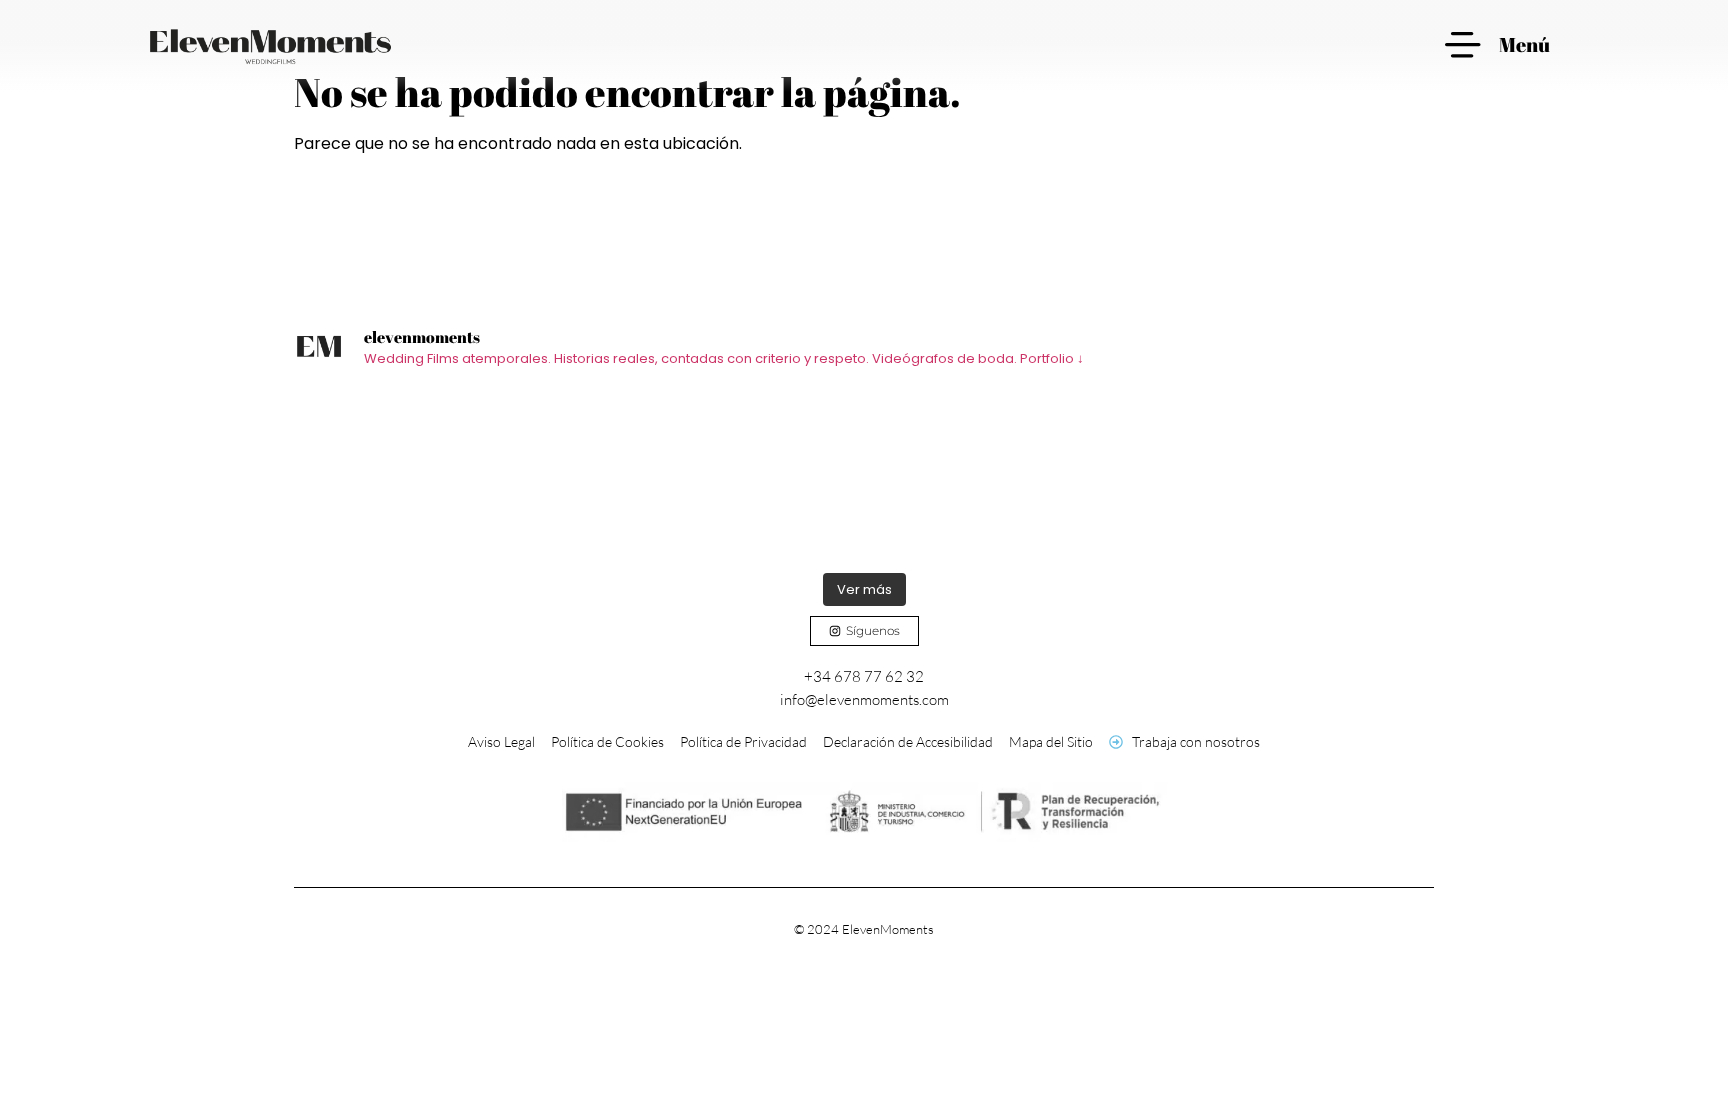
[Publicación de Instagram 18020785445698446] (721, 476)
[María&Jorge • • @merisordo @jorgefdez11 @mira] (1291, 476)
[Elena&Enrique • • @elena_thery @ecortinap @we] (436, 476)
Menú (1524, 44)
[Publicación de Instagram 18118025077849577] (1006, 476)
